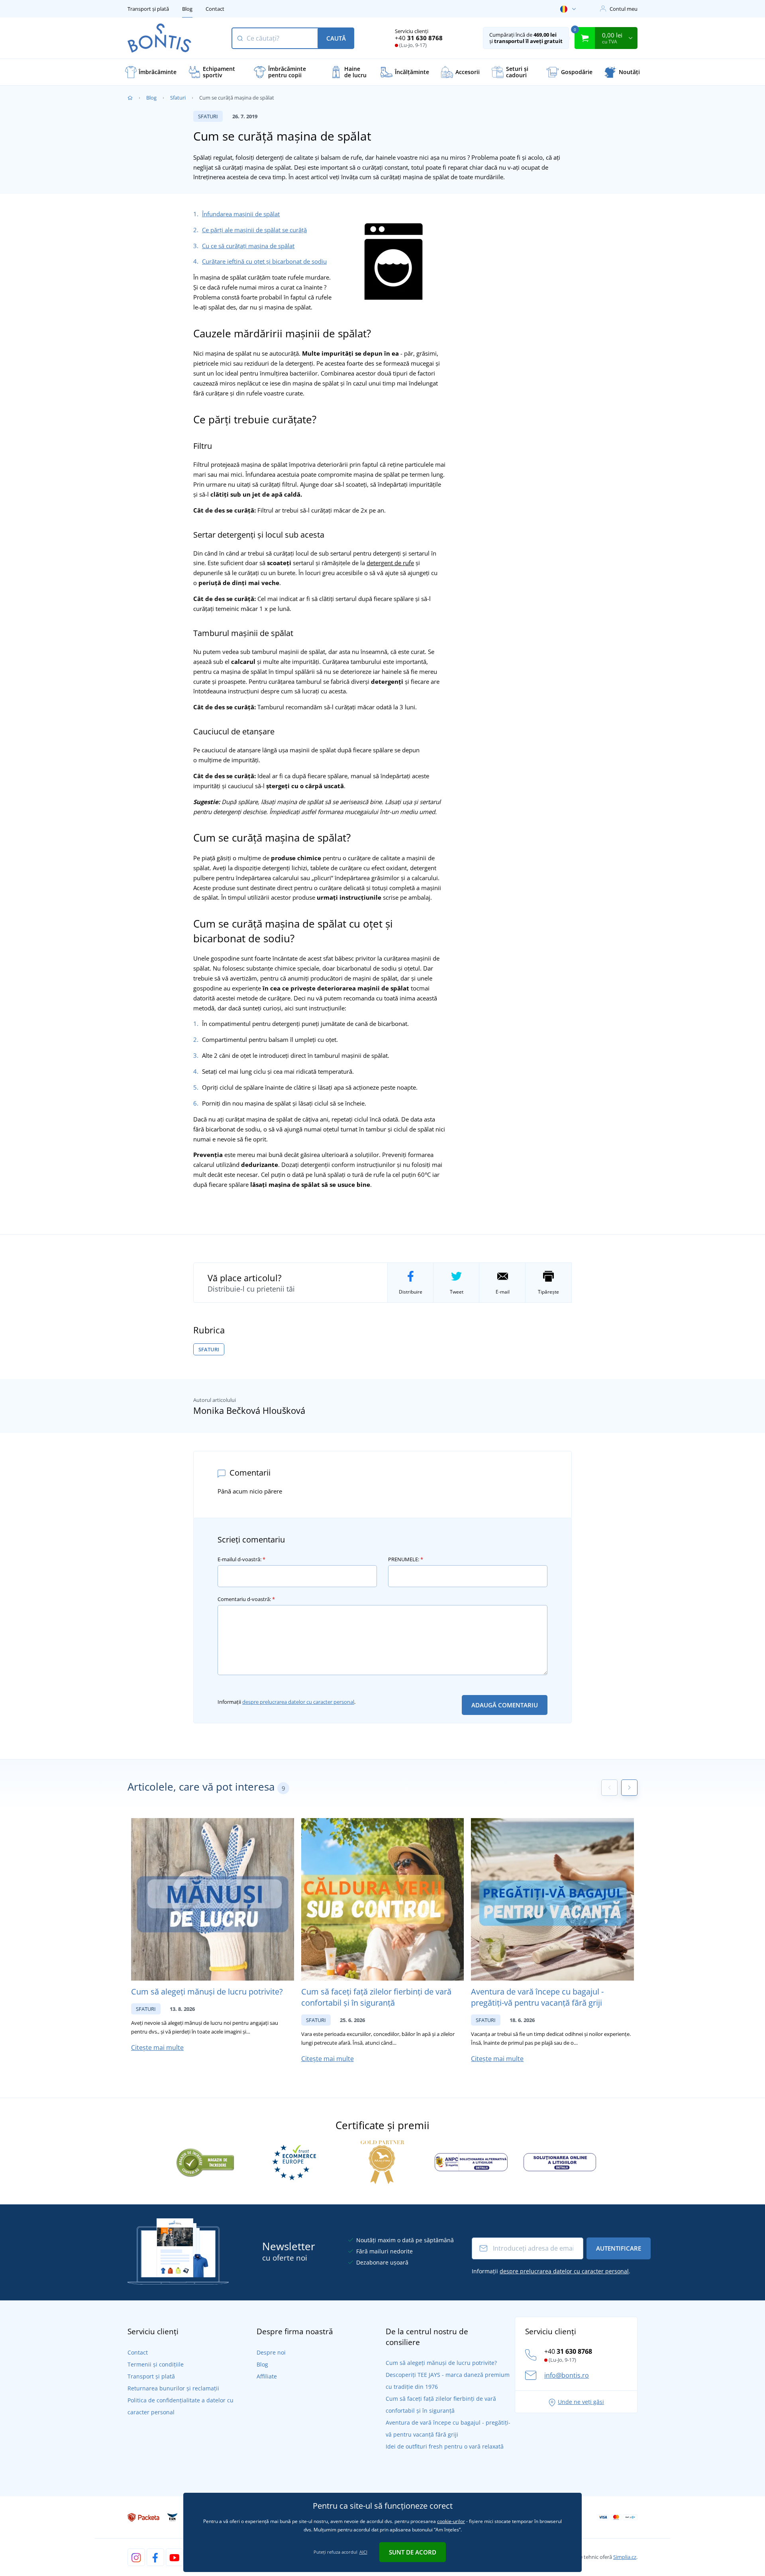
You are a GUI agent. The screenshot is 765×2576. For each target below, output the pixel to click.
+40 (419, 38)
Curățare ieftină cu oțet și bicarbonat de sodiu (264, 261)
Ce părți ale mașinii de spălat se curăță (254, 230)
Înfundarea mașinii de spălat (241, 214)
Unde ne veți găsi (581, 2402)
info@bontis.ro (567, 2375)
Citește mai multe (157, 2047)
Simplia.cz (625, 2557)
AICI (363, 2552)
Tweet (457, 1292)
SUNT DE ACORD (413, 2552)
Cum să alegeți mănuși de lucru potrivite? (207, 1992)
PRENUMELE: (406, 1559)
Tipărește (548, 1292)
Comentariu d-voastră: (246, 1599)
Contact (215, 9)
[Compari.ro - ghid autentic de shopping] (205, 2161)
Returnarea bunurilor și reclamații (173, 2388)
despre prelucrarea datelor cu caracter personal (298, 1702)
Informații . (286, 1702)
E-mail (503, 1292)
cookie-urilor (451, 2521)
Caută (336, 38)
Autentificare (619, 2248)
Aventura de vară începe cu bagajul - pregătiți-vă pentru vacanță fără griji (537, 1997)
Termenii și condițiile (156, 2364)
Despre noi (271, 2352)
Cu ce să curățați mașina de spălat (248, 246)
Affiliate (267, 2376)
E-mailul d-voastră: (241, 1559)
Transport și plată (148, 9)
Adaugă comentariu (505, 1705)
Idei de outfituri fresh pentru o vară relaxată (445, 2446)
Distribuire (411, 1292)
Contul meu (624, 9)
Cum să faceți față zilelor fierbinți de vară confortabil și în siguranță (376, 1997)
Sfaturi (178, 98)
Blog (187, 9)
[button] (629, 1788)
